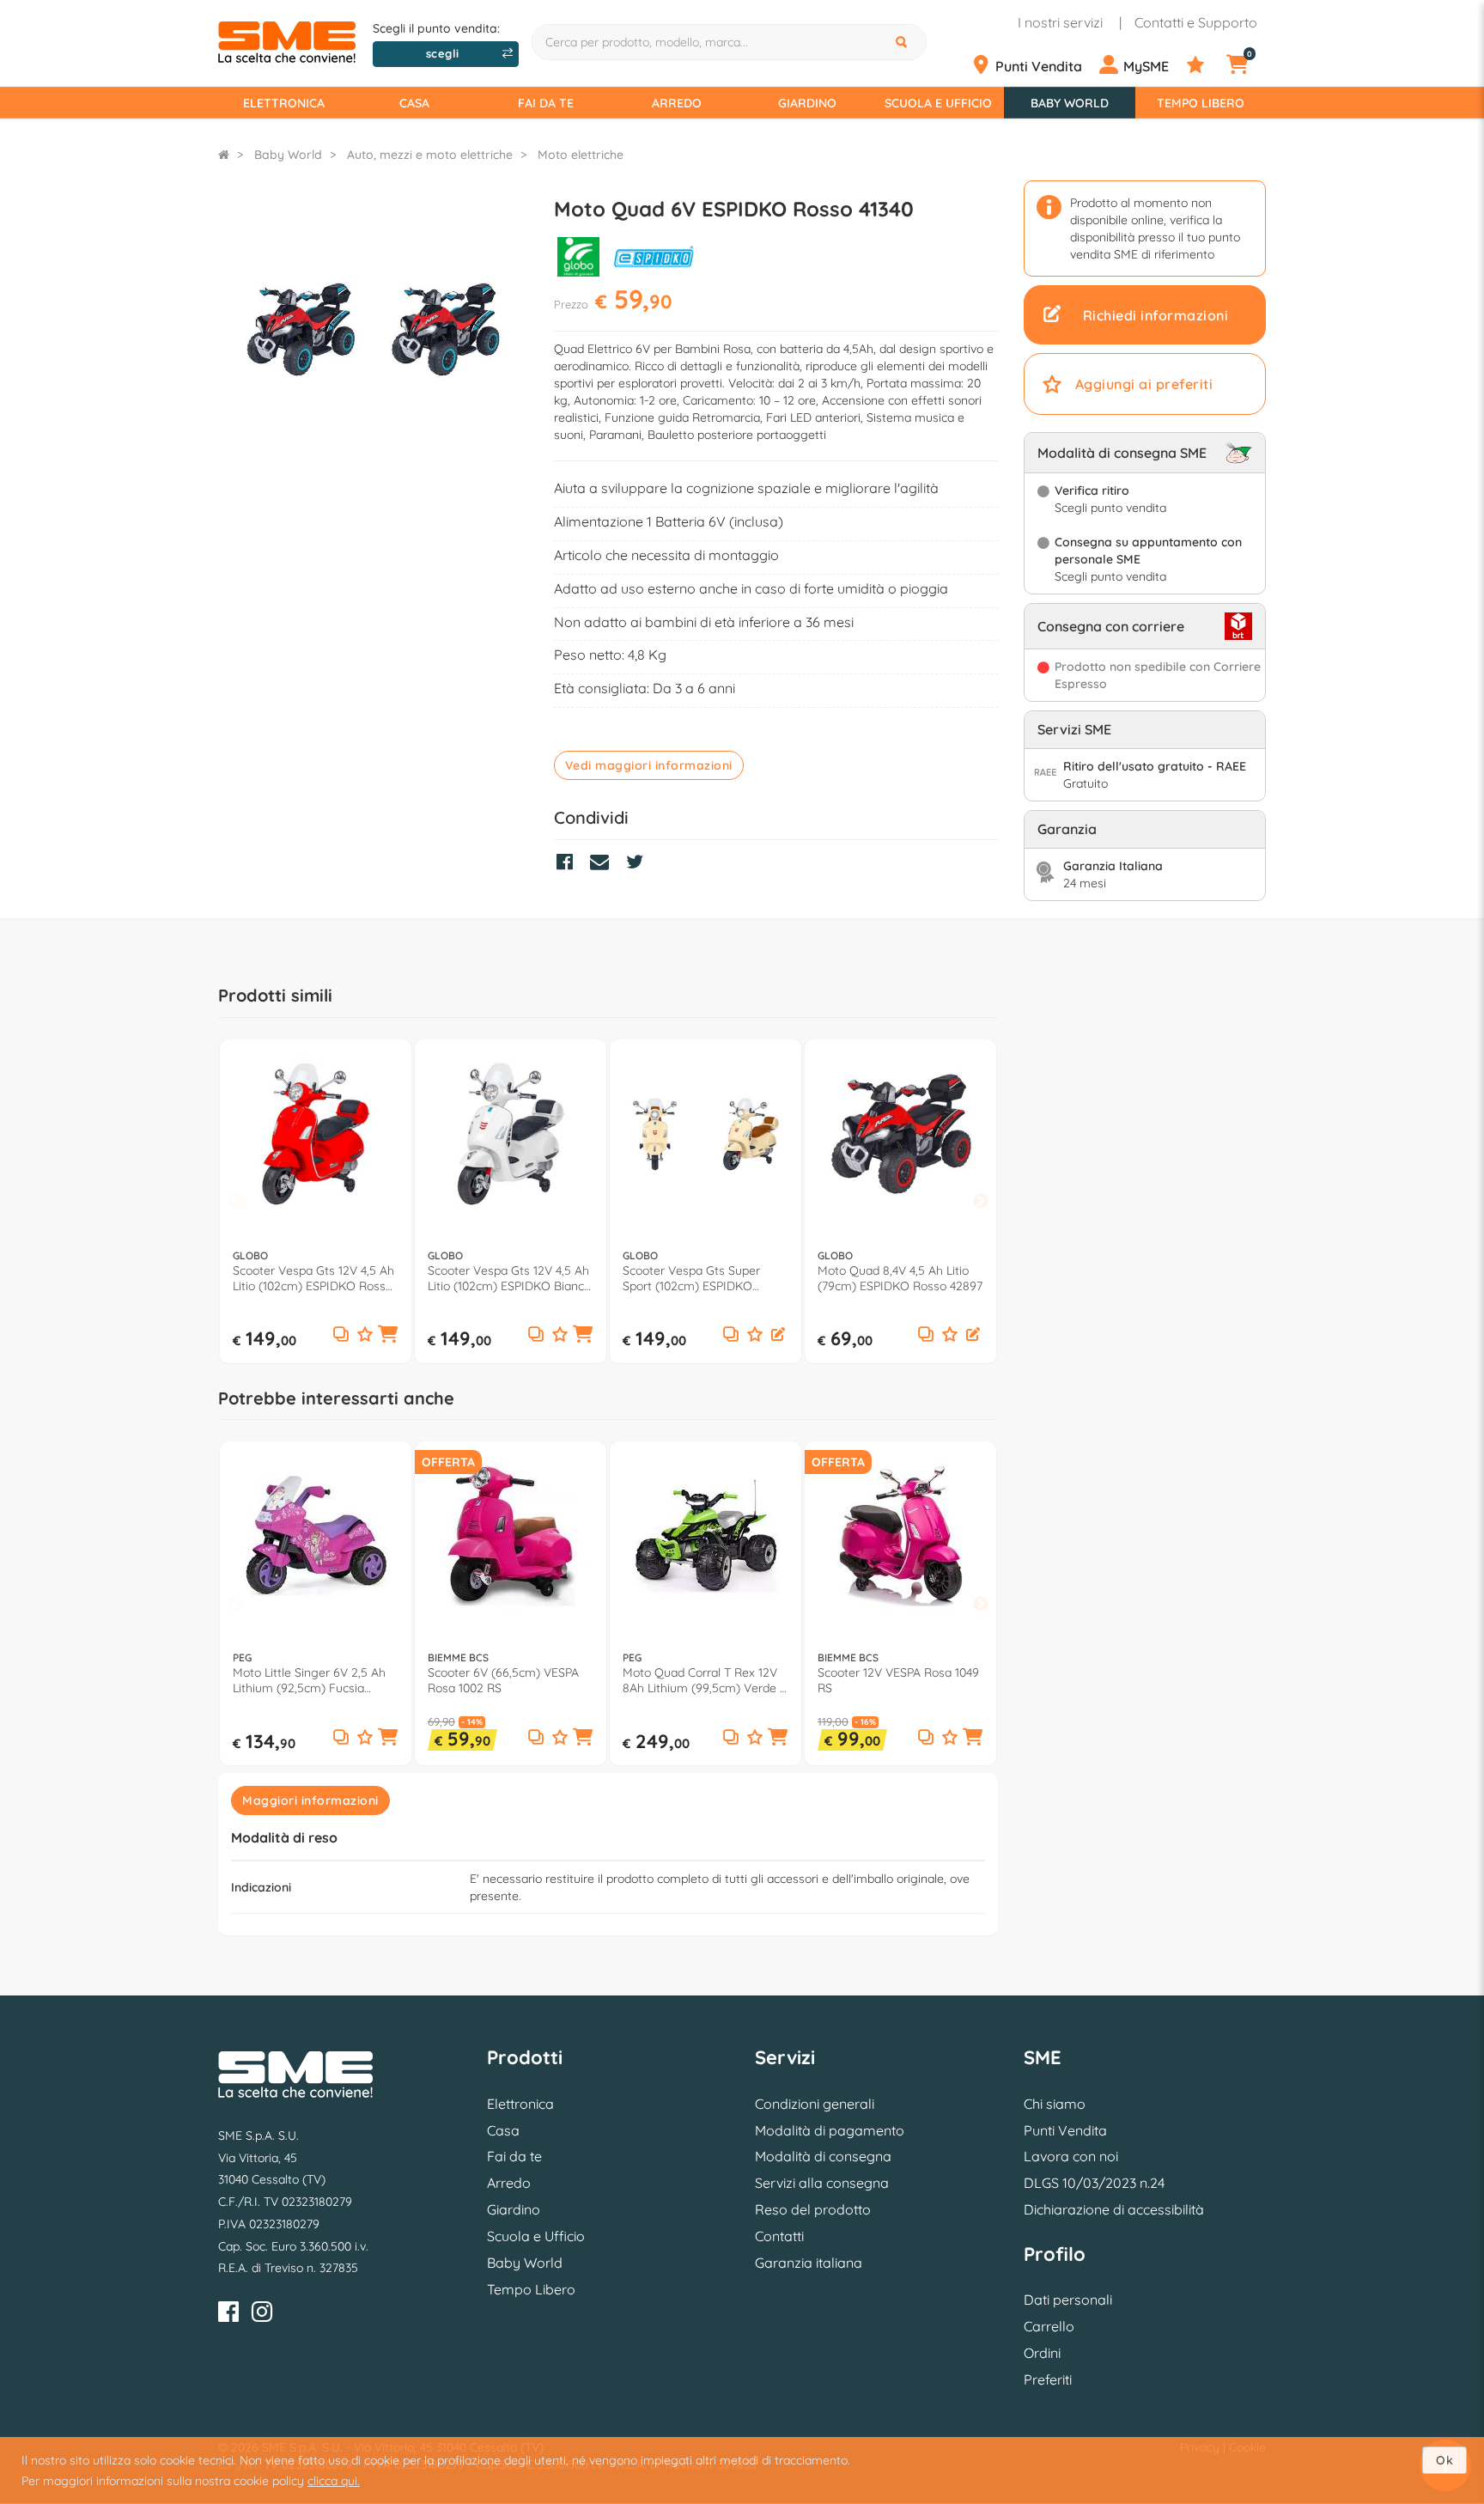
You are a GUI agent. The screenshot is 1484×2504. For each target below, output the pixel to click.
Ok (1444, 2460)
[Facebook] (228, 2315)
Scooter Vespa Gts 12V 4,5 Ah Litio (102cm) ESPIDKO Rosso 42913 (313, 1278)
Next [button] (981, 1202)
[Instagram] (262, 2315)
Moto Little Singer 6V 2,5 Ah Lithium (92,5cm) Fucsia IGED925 (309, 1680)
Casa (414, 103)
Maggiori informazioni (310, 1800)
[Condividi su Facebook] (569, 864)
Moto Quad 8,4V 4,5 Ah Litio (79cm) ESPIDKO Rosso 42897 (900, 1278)
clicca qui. (334, 2481)
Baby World (1070, 103)
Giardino (807, 103)
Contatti (779, 2236)
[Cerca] (903, 42)
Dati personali (1068, 2300)
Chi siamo (1055, 2104)
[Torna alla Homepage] (224, 155)
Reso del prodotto (813, 2209)
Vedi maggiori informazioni (649, 765)
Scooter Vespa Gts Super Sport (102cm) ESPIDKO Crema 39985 (691, 1278)
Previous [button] (235, 1202)
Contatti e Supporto (1196, 22)
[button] (388, 1335)
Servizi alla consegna (822, 2183)
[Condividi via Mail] (604, 864)
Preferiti (1048, 2379)
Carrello (1049, 2326)
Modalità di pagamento (830, 2130)
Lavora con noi (1071, 2156)
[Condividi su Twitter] (639, 864)
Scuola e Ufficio (938, 103)
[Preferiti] (1205, 65)
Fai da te (546, 103)
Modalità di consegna (823, 2156)
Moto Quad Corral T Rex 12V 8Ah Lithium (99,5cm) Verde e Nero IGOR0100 (705, 1680)
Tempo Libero (1201, 103)
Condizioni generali (815, 2104)
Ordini (1042, 2353)
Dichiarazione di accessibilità (1114, 2209)
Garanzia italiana (809, 2263)
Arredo (677, 103)
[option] (316, 1201)
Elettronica (284, 103)
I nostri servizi (1060, 22)
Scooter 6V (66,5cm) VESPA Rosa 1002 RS (503, 1680)
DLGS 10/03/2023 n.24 (1094, 2183)
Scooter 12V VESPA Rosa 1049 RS (898, 1680)
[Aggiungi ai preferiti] (365, 1335)
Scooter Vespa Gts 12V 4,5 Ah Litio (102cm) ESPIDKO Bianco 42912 (509, 1278)
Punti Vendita (1065, 2130)
